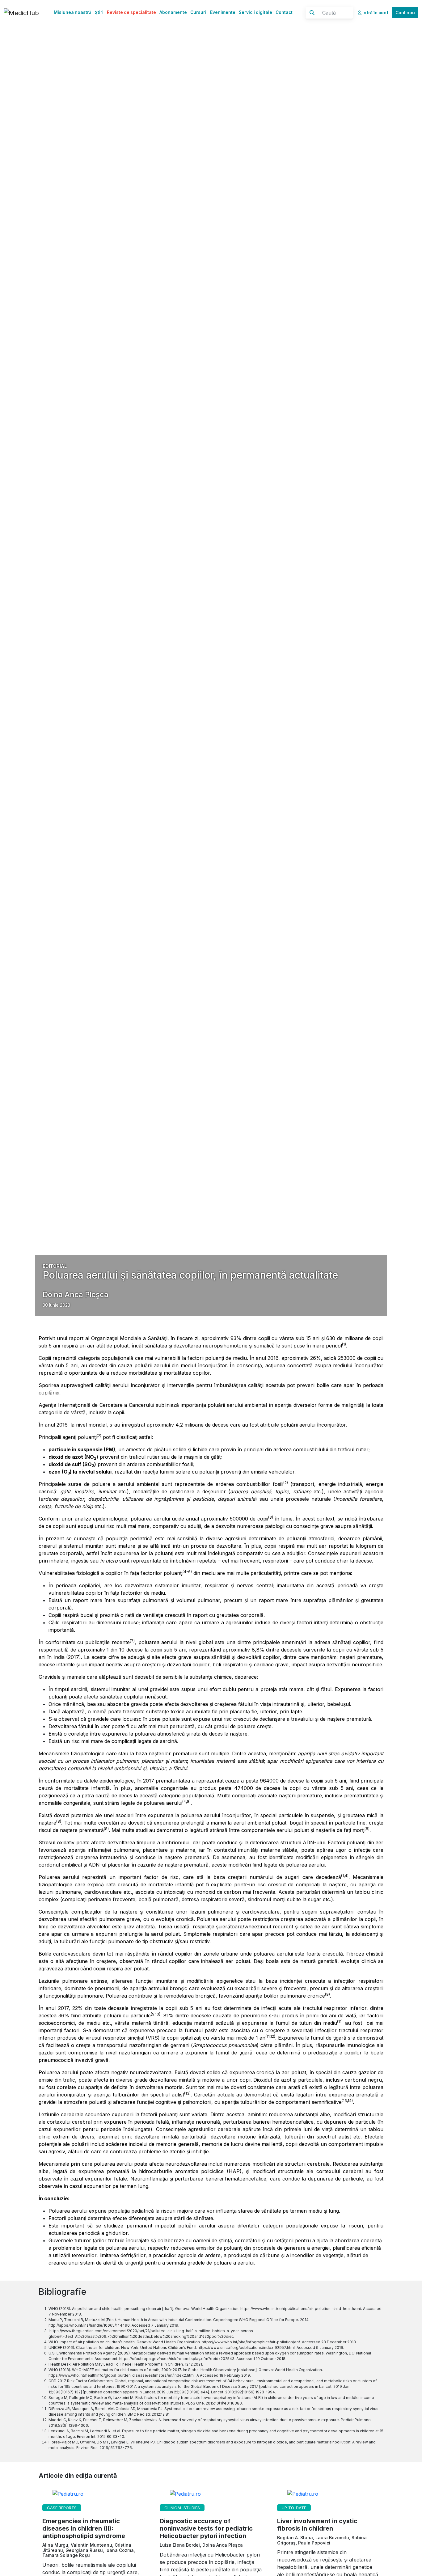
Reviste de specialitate (131, 12)
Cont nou (405, 13)
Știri (99, 12)
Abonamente (173, 12)
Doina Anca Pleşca (76, 1294)
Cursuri (198, 12)
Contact (284, 12)
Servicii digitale (255, 12)
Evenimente (223, 12)
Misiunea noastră (73, 12)
